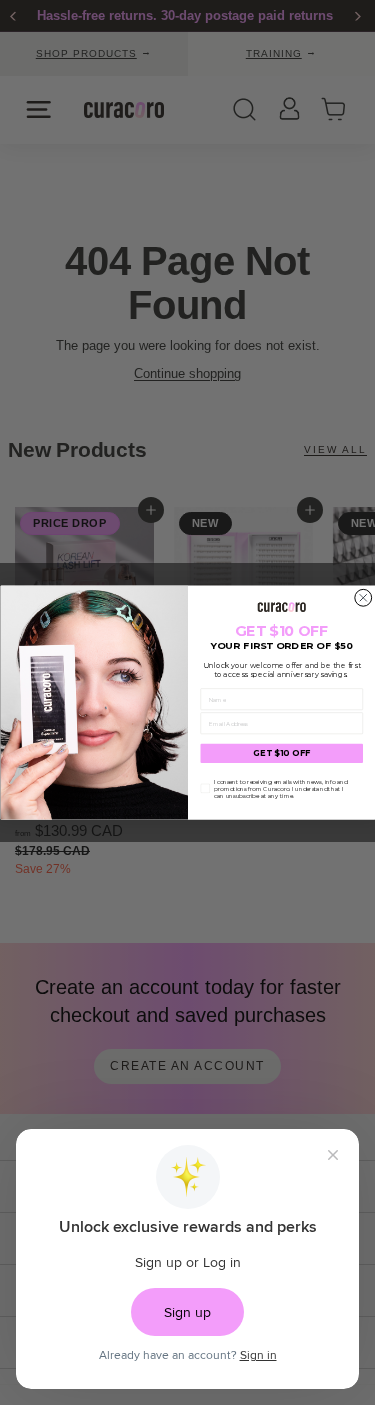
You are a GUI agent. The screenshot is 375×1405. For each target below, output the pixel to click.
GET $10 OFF (281, 753)
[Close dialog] (362, 597)
